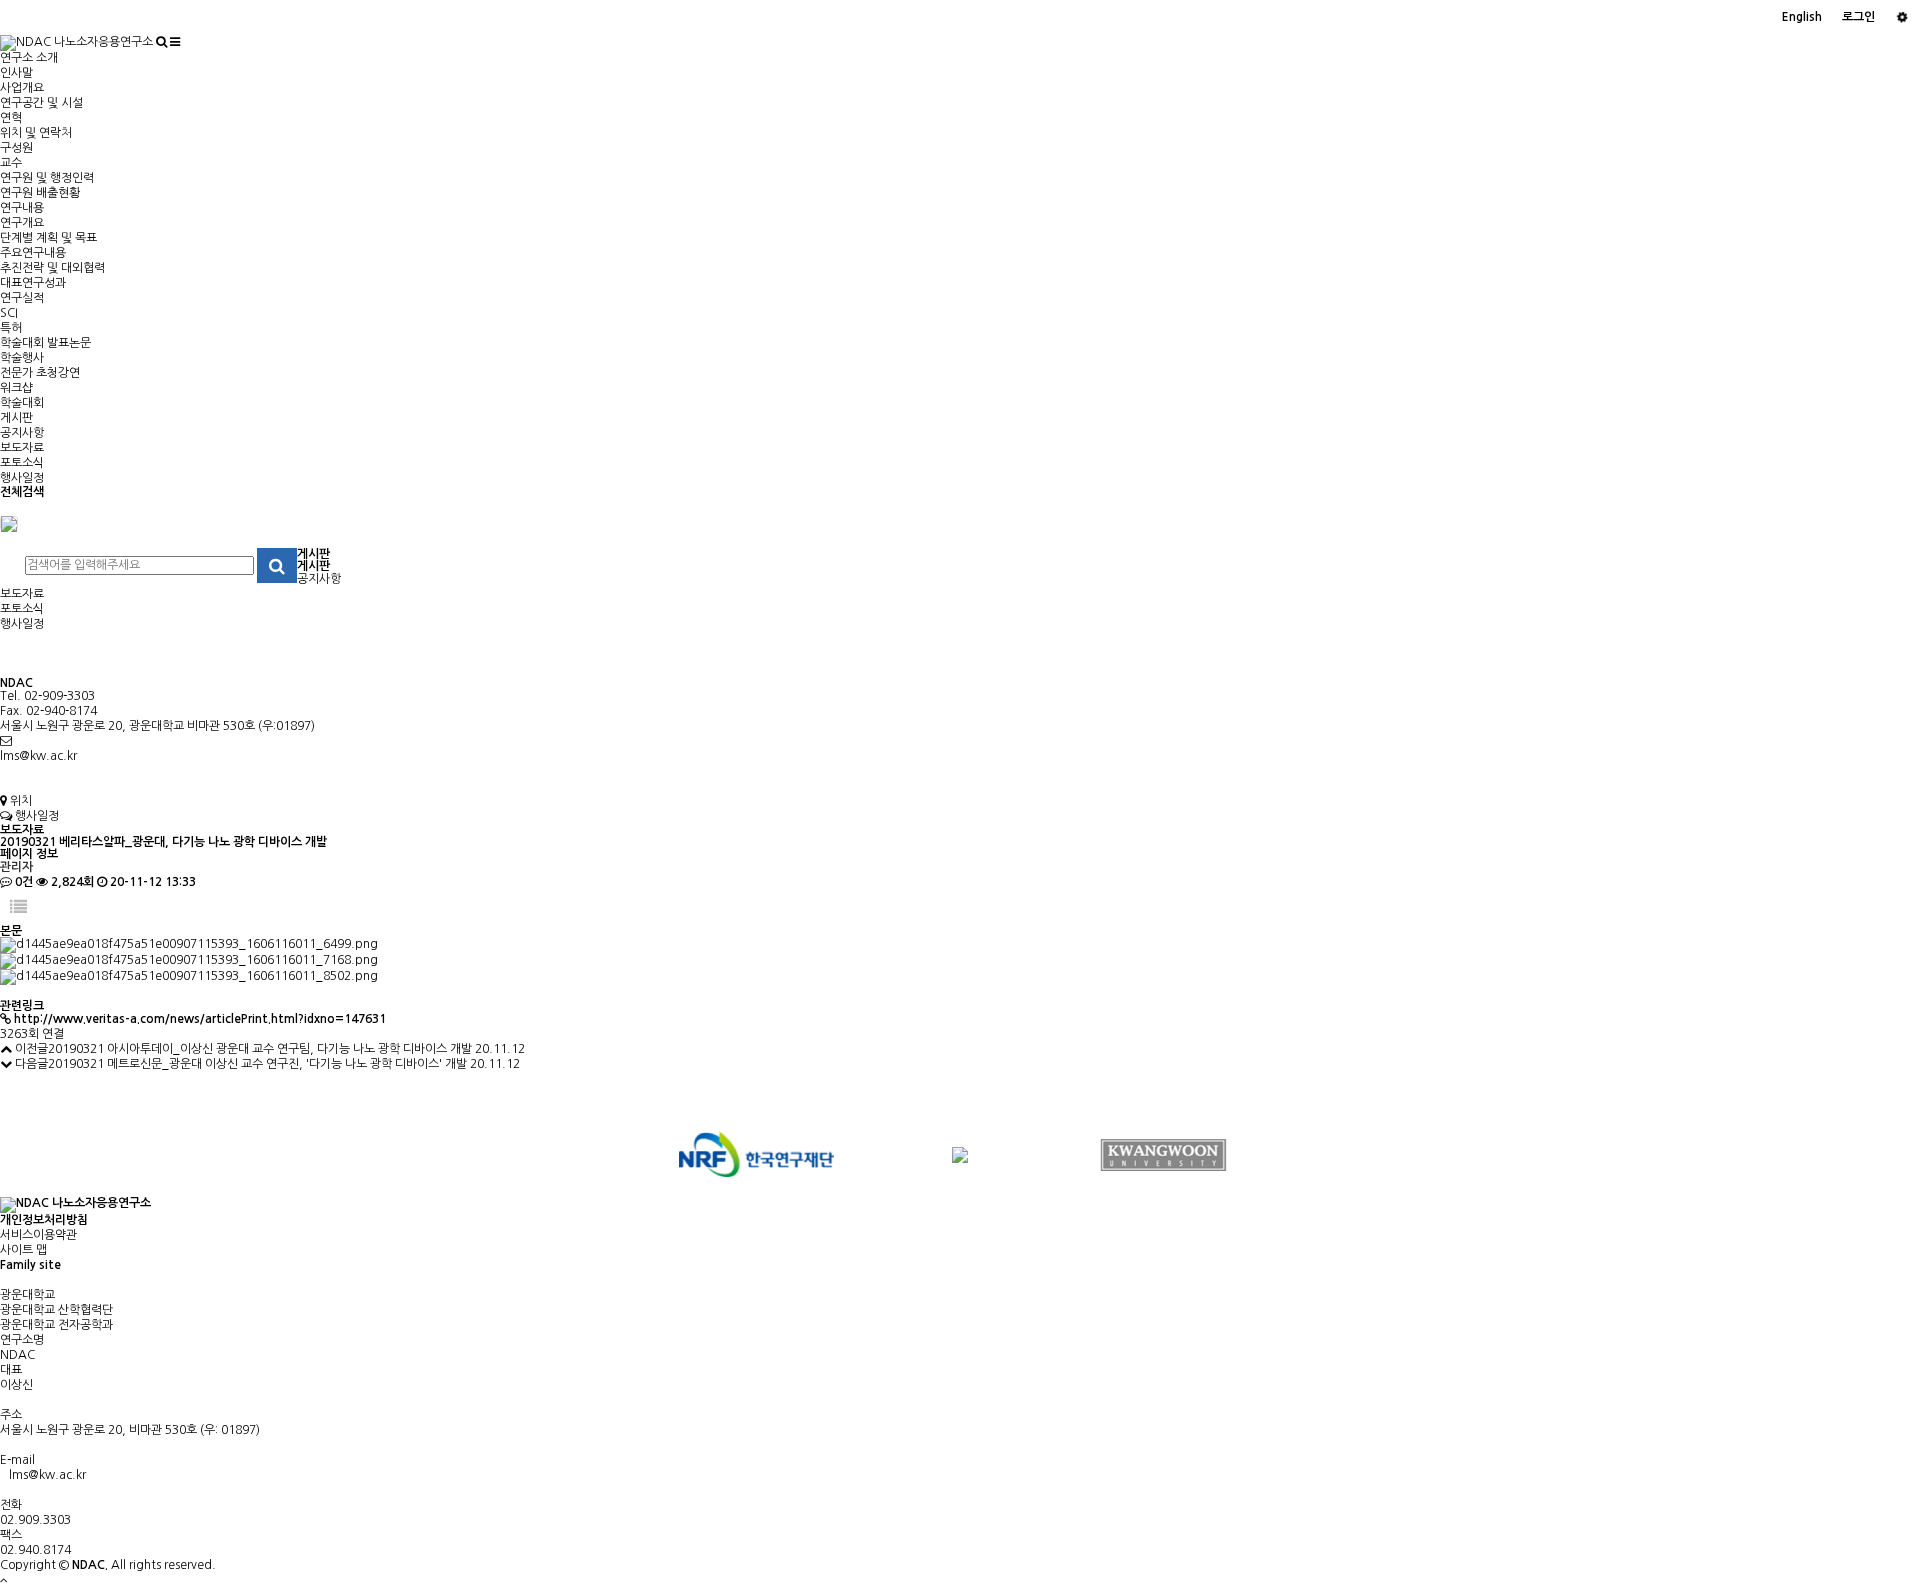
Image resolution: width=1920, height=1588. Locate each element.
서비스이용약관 (38, 1235)
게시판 (16, 418)
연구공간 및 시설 (41, 103)
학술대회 (22, 403)
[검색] (161, 42)
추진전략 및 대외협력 (52, 268)
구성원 (16, 148)
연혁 (11, 118)
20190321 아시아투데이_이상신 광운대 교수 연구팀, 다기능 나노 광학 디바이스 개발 (260, 1049)
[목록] (18, 907)
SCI (9, 313)
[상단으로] (4, 1580)
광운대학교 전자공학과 (56, 1325)
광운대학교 (27, 1295)
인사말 (16, 73)
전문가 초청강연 (40, 373)
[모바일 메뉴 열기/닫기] (175, 42)
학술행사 (22, 358)
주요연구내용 (33, 253)
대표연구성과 (33, 283)
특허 (11, 328)
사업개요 (22, 88)
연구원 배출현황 (40, 193)
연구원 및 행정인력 (47, 178)
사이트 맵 (23, 1250)
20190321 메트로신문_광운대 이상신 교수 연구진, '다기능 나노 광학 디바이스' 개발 (257, 1064)
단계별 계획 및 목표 (48, 238)
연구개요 (22, 223)
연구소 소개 (29, 58)
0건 (22, 882)
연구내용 (22, 208)
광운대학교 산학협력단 (56, 1310)
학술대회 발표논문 (45, 343)
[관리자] (1902, 17)
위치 (19, 801)
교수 (11, 163)
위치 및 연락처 (36, 133)
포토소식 (22, 463)
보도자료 (22, 448)
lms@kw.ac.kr (38, 756)
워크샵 (16, 388)
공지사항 (22, 433)
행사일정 (22, 478)
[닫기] (9, 523)
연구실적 (22, 298)
